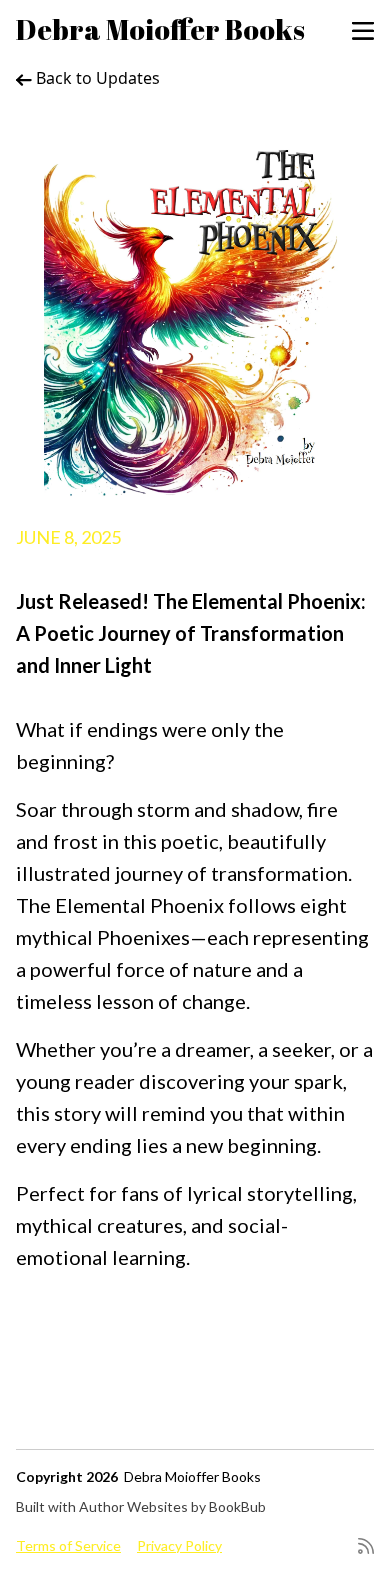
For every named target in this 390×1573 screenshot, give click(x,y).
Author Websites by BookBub (172, 1506)
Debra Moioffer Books (160, 29)
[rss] (366, 1546)
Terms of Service (68, 1545)
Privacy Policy (179, 1545)
